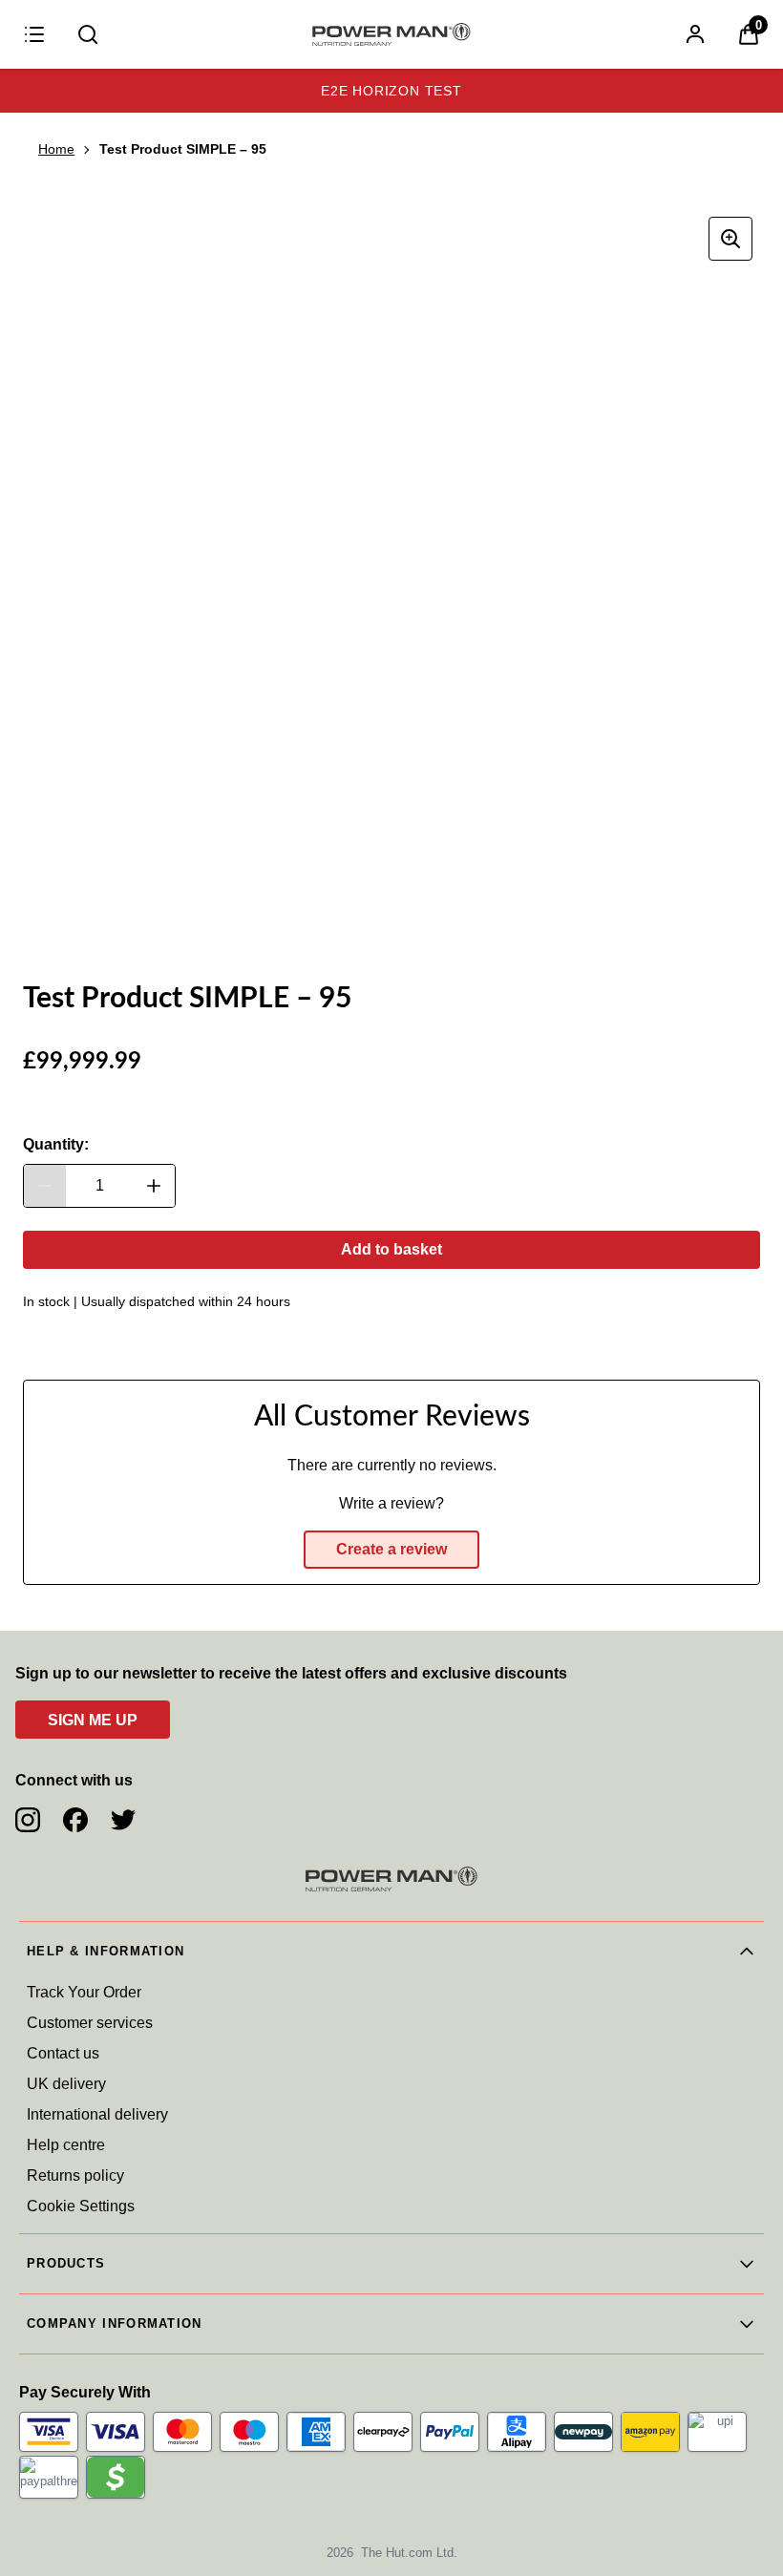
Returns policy (75, 2175)
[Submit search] (88, 34)
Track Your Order (84, 1992)
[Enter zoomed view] (730, 239)
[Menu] (34, 34)
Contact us (63, 2053)
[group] (391, 578)
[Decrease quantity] (45, 1186)
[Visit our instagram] (28, 1820)
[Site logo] (391, 34)
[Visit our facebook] (75, 1820)
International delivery (97, 2114)
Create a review (391, 1549)
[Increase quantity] (154, 1186)
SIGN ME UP (93, 1720)
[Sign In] (695, 34)
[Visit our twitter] (123, 1820)
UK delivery (66, 2084)
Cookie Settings (81, 2206)
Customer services (90, 2023)
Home (56, 149)
